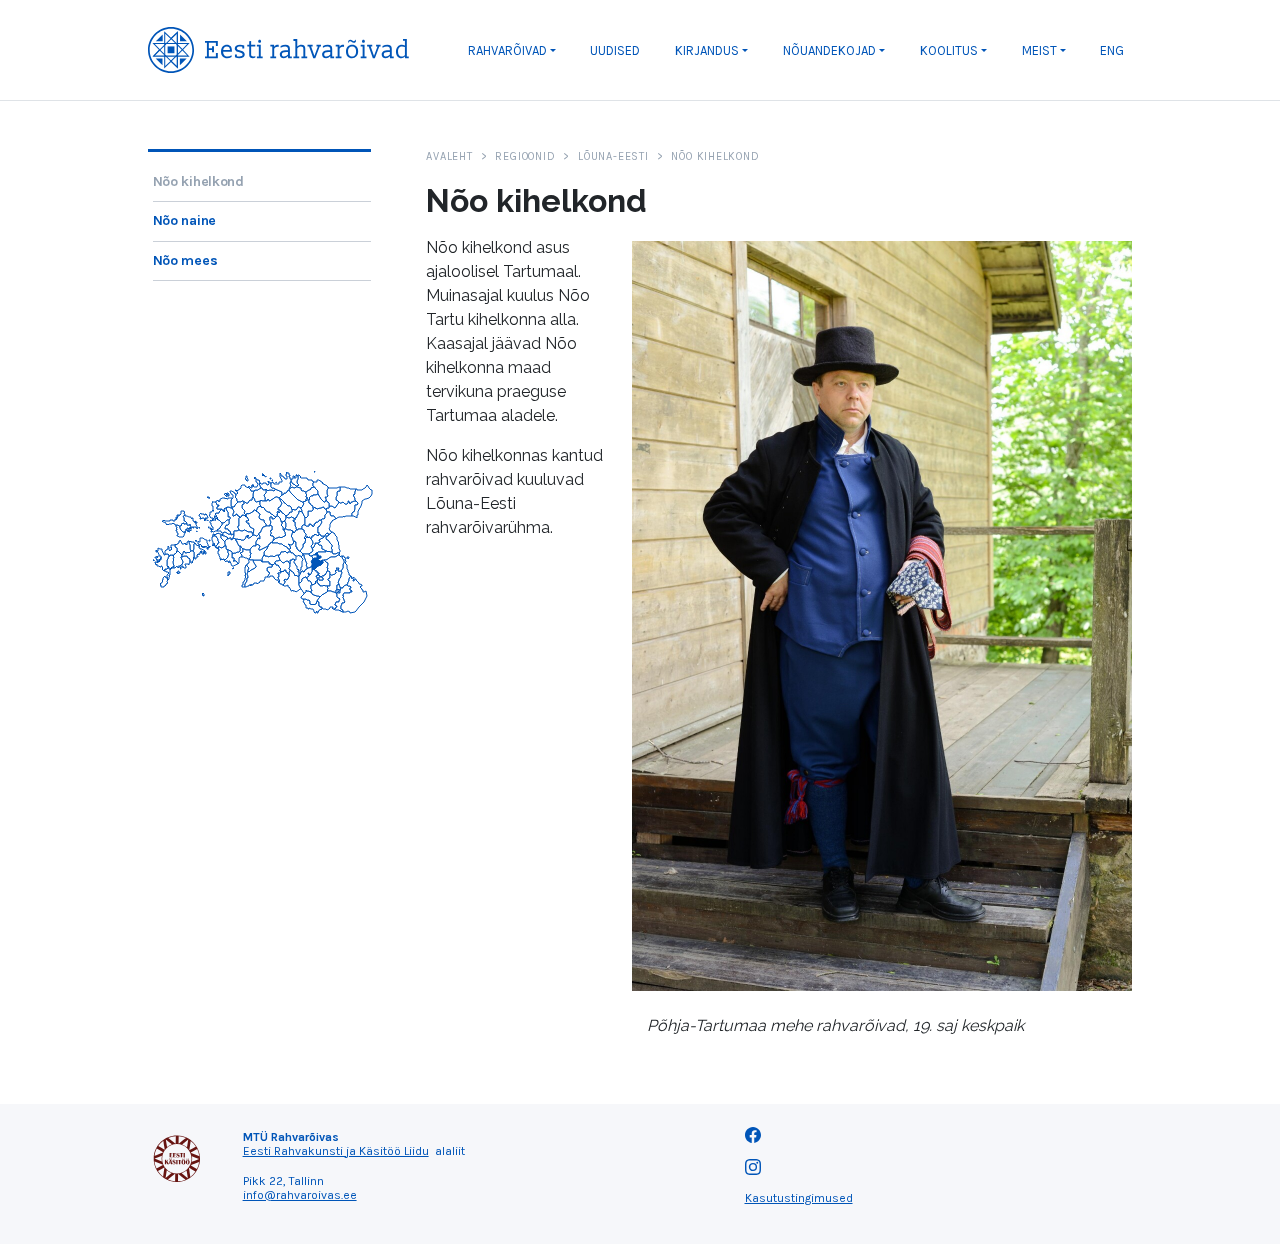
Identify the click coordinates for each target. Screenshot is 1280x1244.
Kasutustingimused (799, 1198)
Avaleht (449, 156)
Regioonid (525, 156)
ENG (1112, 50)
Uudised (615, 50)
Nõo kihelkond (198, 181)
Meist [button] (1039, 50)
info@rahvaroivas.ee (300, 1195)
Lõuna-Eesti (613, 156)
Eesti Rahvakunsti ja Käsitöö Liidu (336, 1151)
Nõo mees (185, 260)
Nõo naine (184, 220)
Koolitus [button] (949, 50)
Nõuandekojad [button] (829, 50)
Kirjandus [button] (707, 50)
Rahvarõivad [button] (507, 50)
